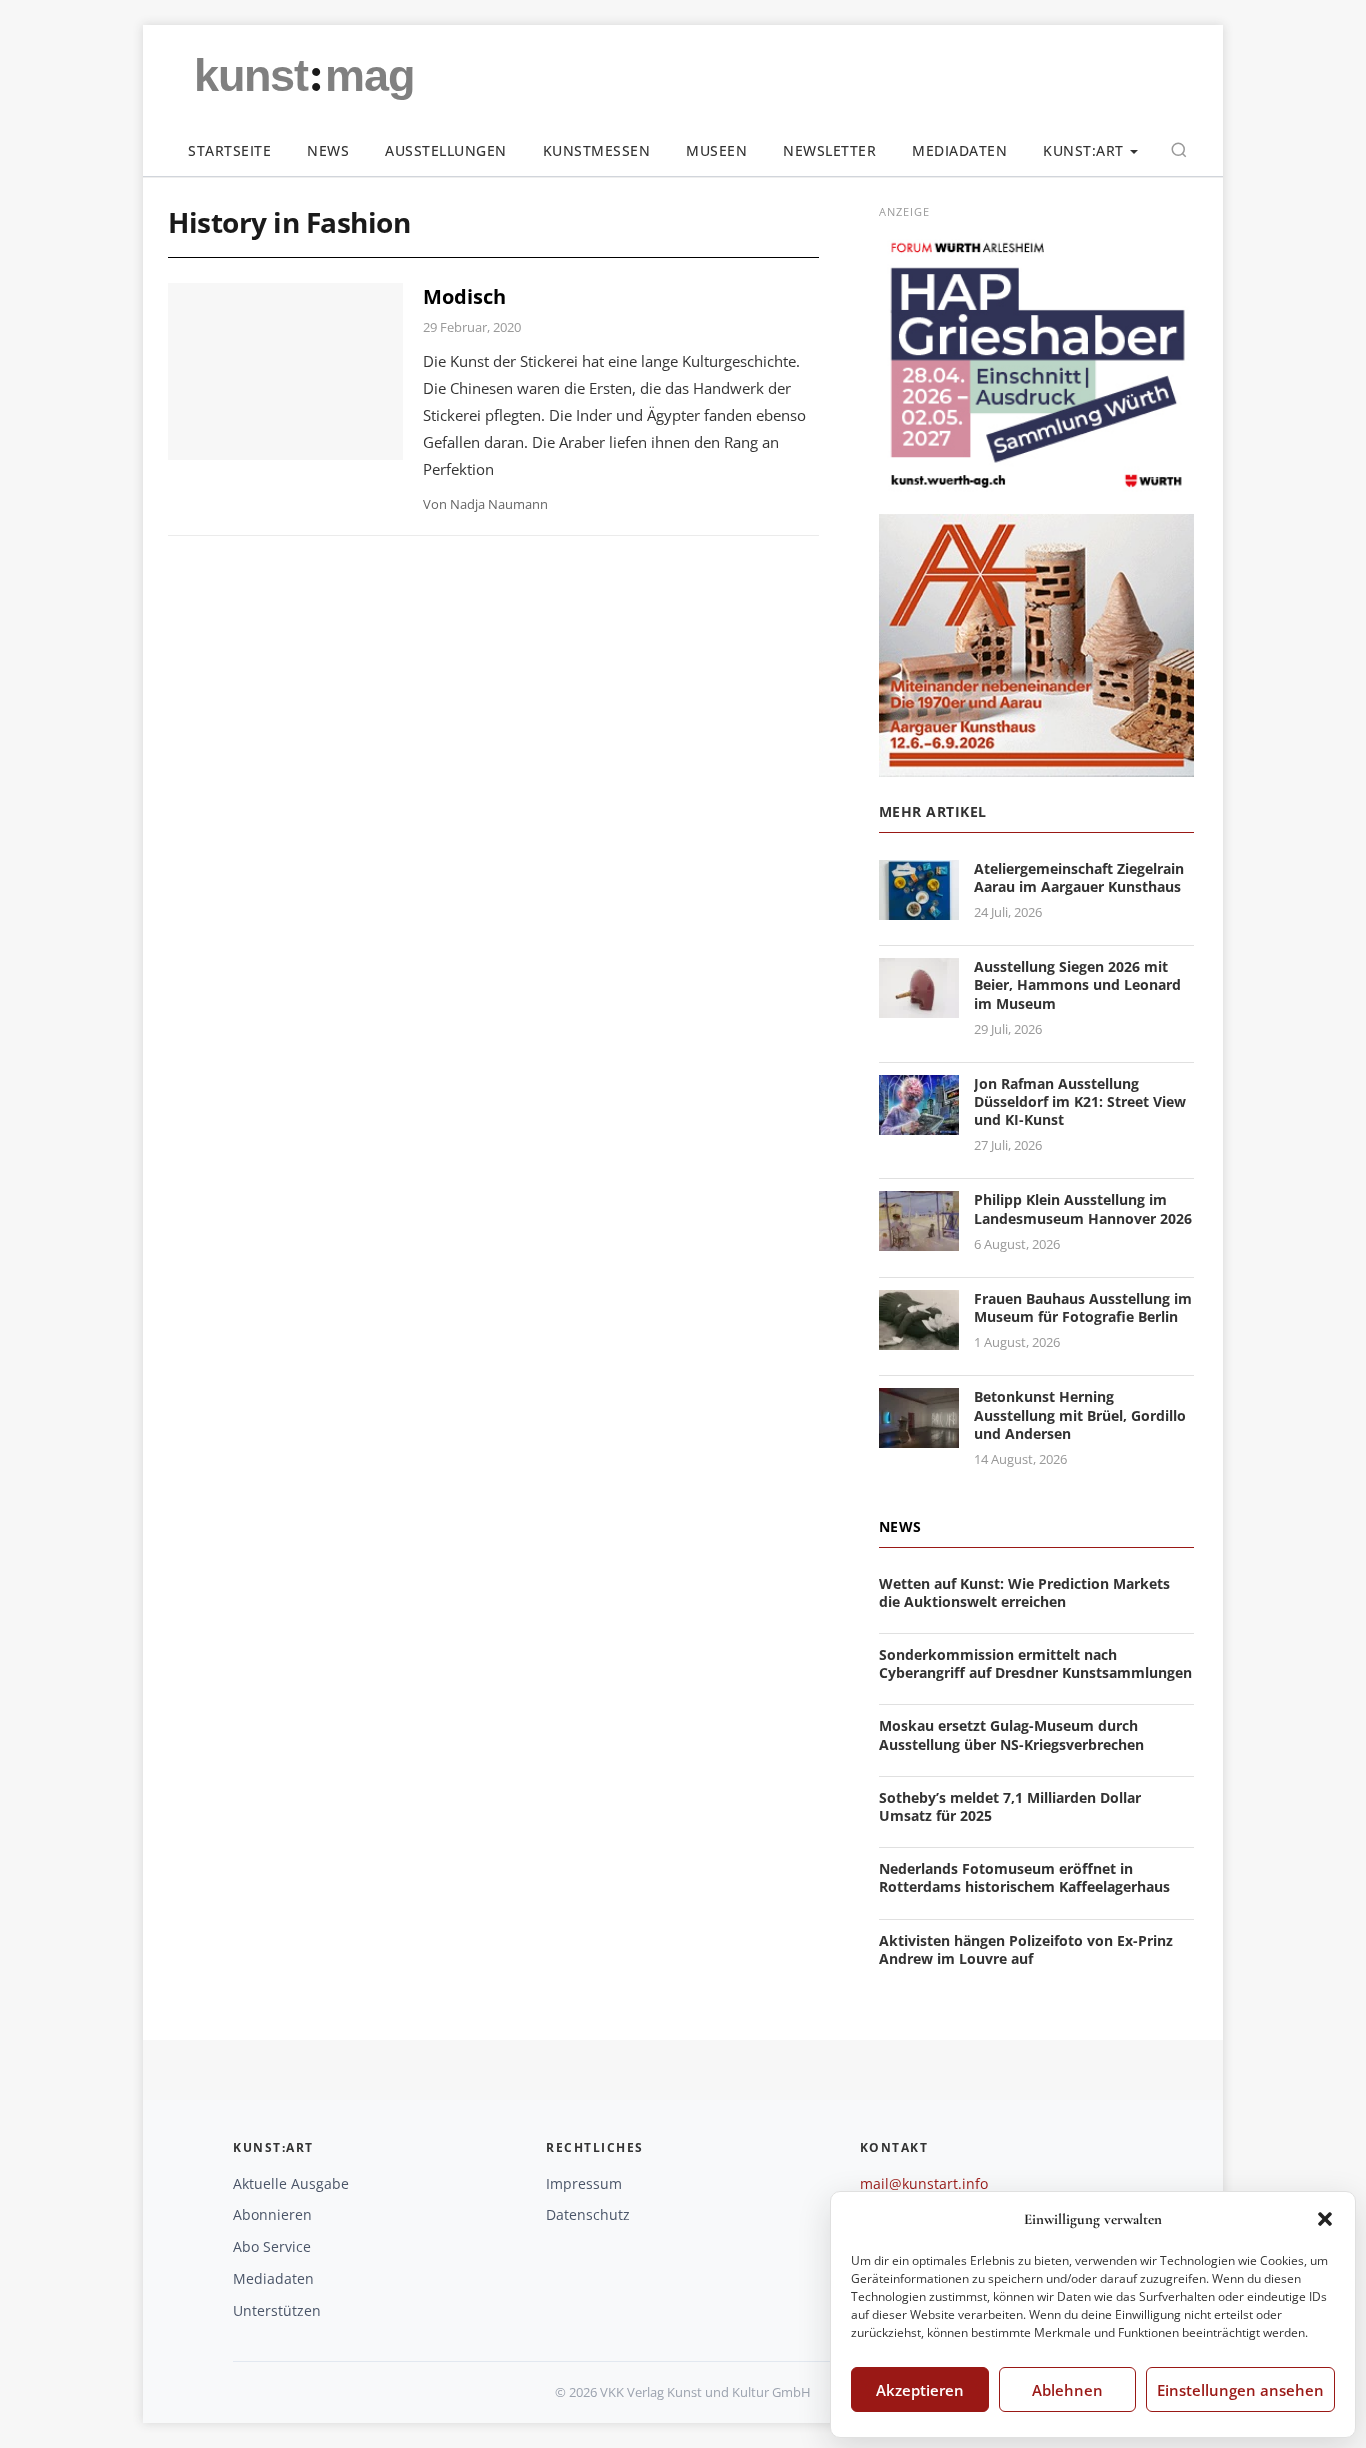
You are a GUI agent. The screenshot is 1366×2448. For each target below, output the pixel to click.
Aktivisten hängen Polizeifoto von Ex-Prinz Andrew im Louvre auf (1026, 1949)
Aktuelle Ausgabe (291, 2183)
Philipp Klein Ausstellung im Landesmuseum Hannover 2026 (1083, 1208)
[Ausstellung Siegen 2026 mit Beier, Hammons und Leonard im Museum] (919, 1005)
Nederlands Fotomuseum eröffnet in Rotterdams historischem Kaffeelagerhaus (1024, 1877)
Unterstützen (277, 2310)
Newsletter (829, 150)
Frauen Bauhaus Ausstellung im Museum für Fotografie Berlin (1083, 1307)
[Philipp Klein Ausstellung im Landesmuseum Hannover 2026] (919, 1239)
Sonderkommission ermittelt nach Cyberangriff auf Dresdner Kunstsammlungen (1035, 1663)
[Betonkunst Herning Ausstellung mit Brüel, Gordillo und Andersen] (919, 1436)
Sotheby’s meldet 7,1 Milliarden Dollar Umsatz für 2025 (1010, 1806)
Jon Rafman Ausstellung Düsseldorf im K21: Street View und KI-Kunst (1080, 1101)
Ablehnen (1067, 2390)
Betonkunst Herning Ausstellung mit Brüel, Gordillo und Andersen (1080, 1414)
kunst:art (1083, 150)
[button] (1325, 2219)
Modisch (464, 296)
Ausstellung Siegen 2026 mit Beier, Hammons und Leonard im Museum (1077, 984)
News (328, 150)
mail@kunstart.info (924, 2183)
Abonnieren (272, 2214)
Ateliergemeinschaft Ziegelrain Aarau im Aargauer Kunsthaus (1079, 877)
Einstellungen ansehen (1240, 2390)
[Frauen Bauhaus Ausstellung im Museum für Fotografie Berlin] (919, 1337)
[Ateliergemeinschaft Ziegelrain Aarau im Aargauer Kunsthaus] (919, 907)
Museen (716, 150)
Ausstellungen (446, 150)
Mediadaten (959, 150)
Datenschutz (588, 2214)
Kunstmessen (597, 150)
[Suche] (1179, 150)
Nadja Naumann (499, 504)
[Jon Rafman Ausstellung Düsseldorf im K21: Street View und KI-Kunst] (919, 1122)
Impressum (584, 2183)
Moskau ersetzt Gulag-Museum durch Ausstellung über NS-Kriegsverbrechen (1011, 1734)
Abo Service (272, 2246)
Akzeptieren (920, 2390)
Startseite (229, 150)
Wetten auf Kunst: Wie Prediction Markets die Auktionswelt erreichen (1024, 1592)
